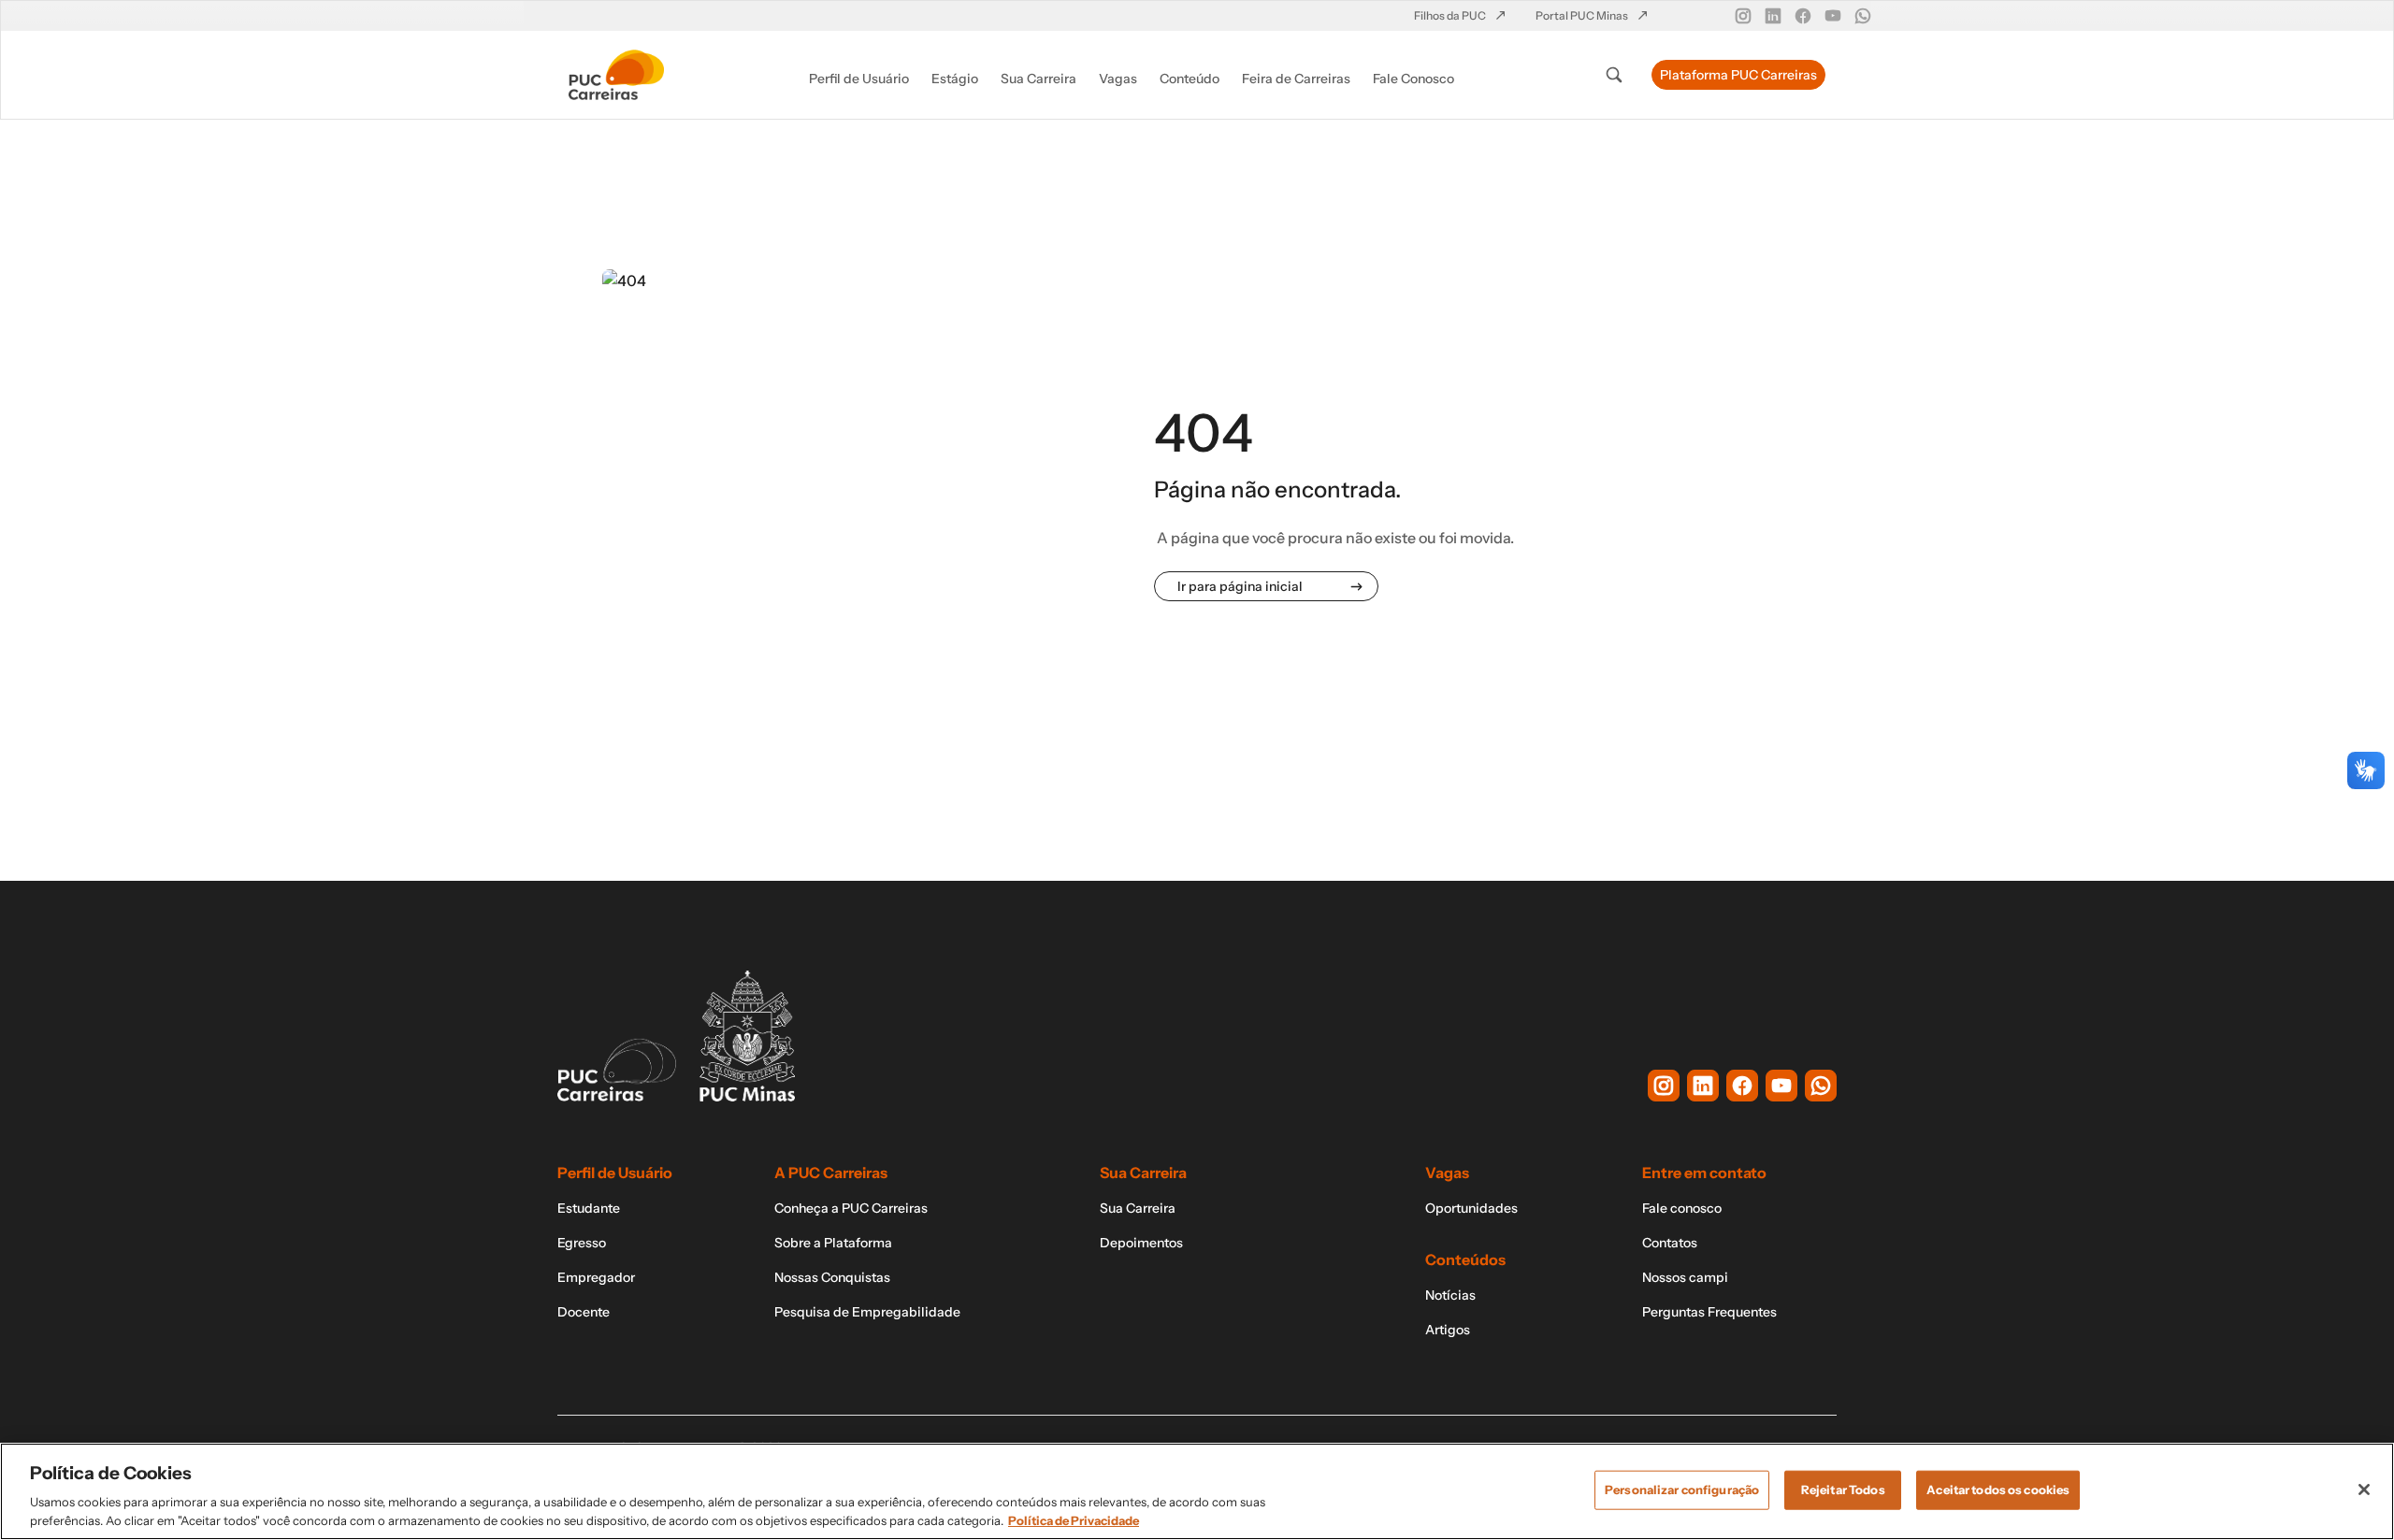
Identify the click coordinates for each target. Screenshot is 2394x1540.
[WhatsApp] (1863, 16)
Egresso (582, 1243)
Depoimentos (1141, 1243)
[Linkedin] (1773, 16)
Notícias (1450, 1295)
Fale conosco (1682, 1208)
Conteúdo (1190, 79)
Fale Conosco (1413, 79)
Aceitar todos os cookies (1998, 1490)
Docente (584, 1312)
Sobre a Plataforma (833, 1243)
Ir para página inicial (1240, 586)
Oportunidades (1471, 1208)
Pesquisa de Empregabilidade (867, 1312)
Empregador (596, 1277)
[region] (1197, 1491)
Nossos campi (1685, 1277)
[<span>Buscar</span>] (1614, 75)
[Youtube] (1833, 16)
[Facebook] (1803, 16)
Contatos (1670, 1243)
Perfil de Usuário (859, 79)
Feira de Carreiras (1296, 79)
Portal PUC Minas (1583, 15)
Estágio (955, 79)
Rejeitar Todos (1843, 1490)
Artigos (1448, 1330)
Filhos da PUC (1451, 15)
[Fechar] (2364, 1490)
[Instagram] (1743, 16)
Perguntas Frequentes (1709, 1312)
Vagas (1118, 79)
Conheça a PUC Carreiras (851, 1208)
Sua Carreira (1038, 79)
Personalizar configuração (1682, 1490)
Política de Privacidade (1074, 1520)
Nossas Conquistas (832, 1277)
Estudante (589, 1208)
